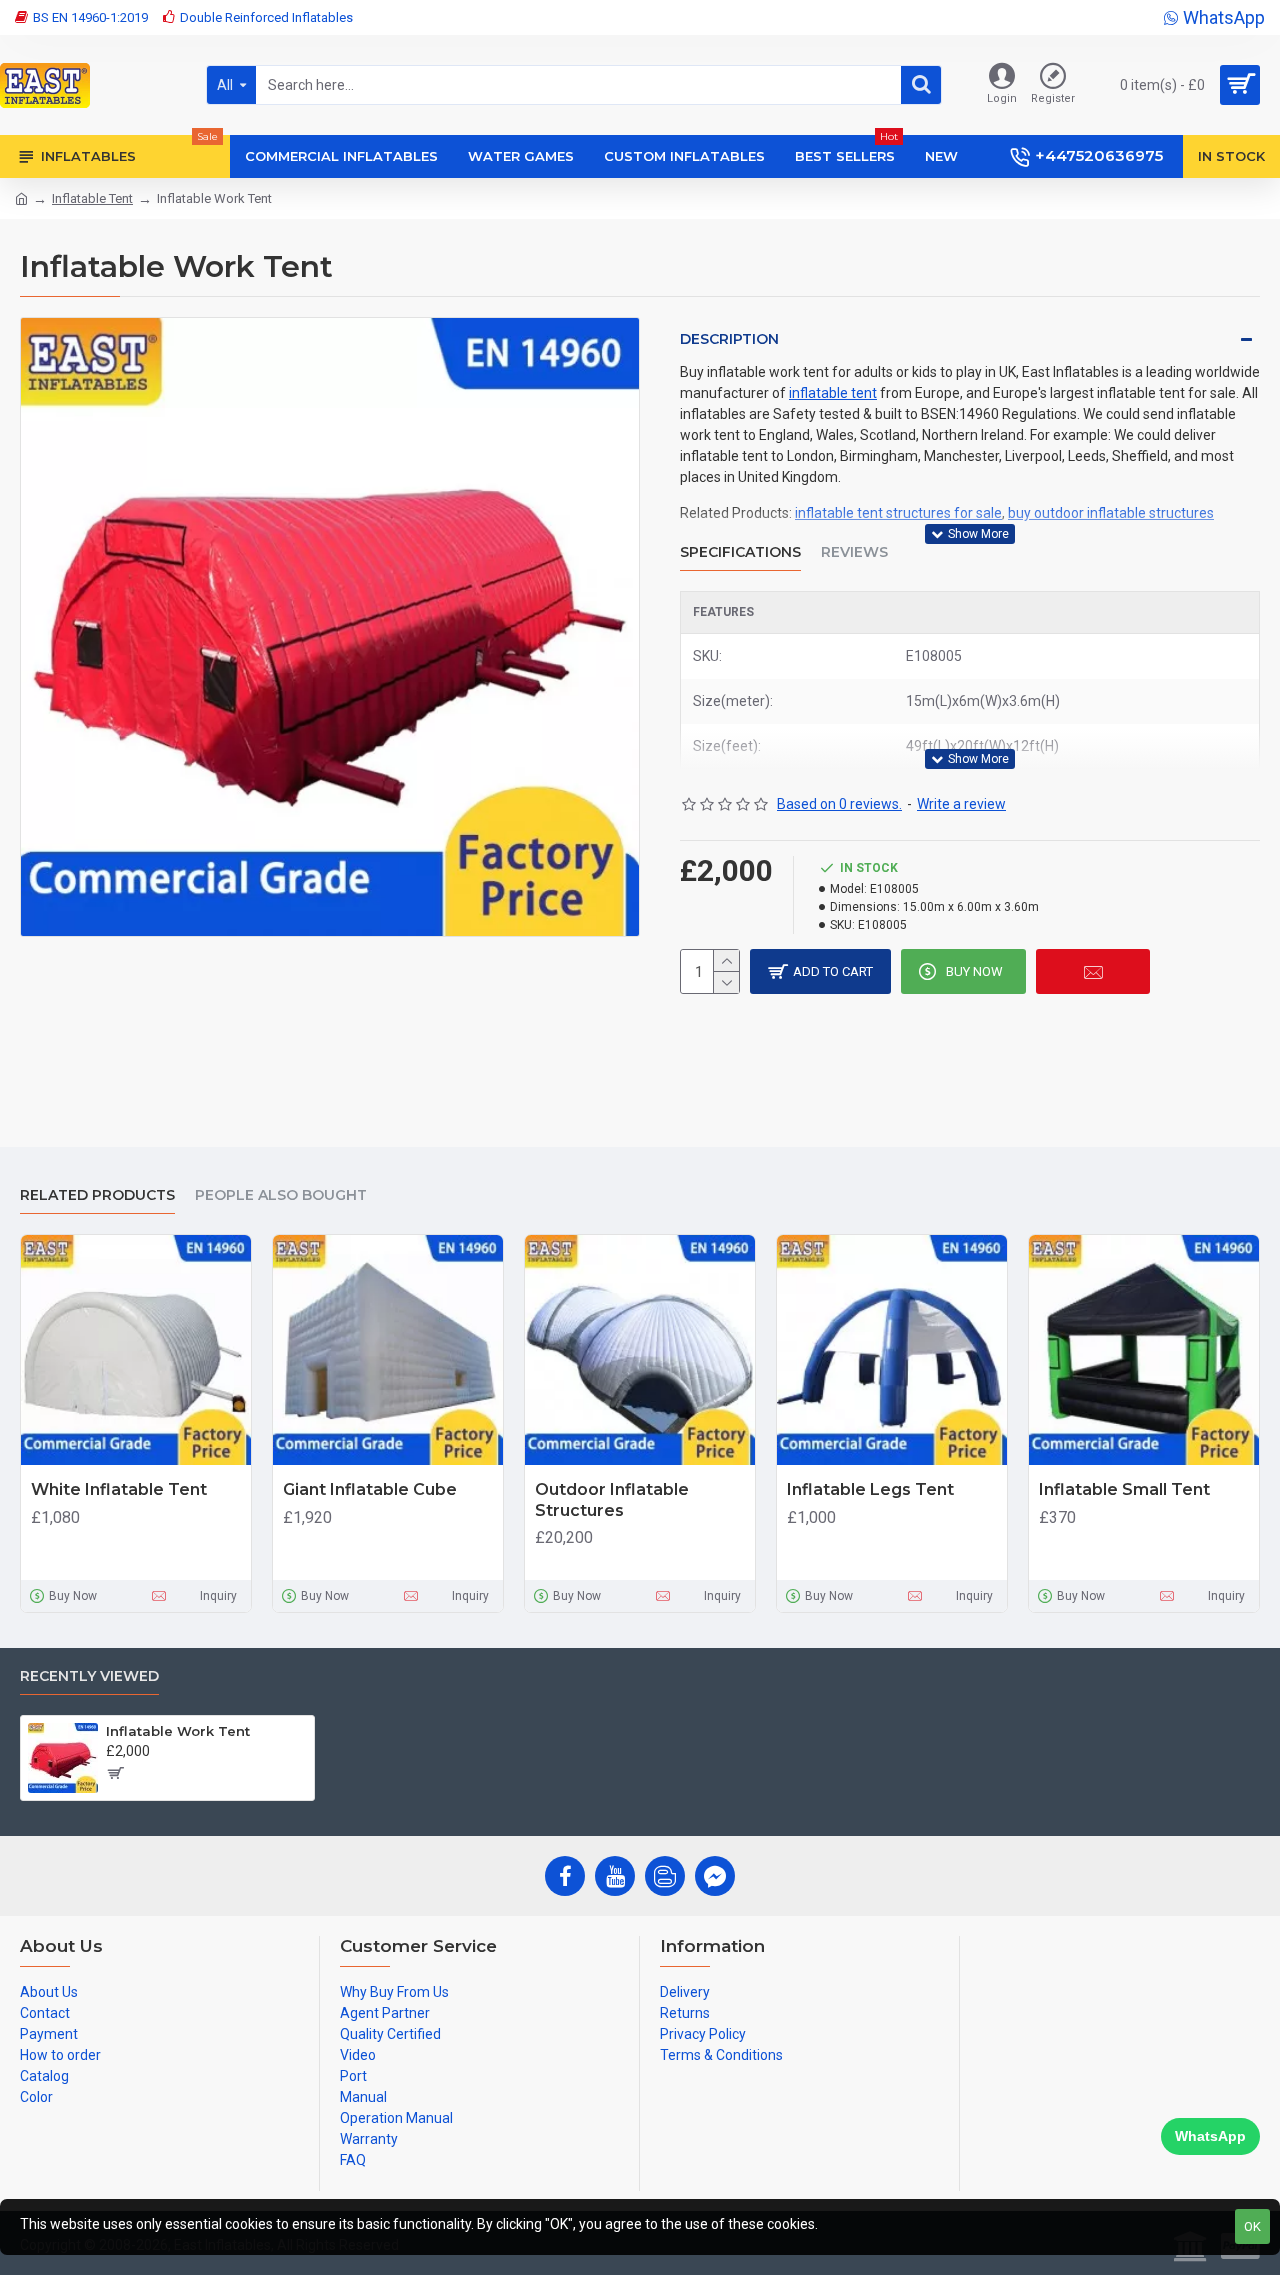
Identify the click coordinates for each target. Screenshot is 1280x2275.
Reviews (854, 552)
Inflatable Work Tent (178, 1731)
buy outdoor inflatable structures (1111, 513)
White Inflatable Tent (119, 1489)
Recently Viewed (89, 1676)
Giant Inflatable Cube (370, 1489)
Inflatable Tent (92, 198)
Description (729, 339)
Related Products (97, 1195)
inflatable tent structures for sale (898, 513)
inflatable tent (833, 393)
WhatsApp (1210, 2136)
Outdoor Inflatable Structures (612, 1500)
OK (1252, 2226)
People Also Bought (281, 1195)
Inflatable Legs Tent (870, 1489)
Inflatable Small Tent (1124, 1489)
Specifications (740, 552)
